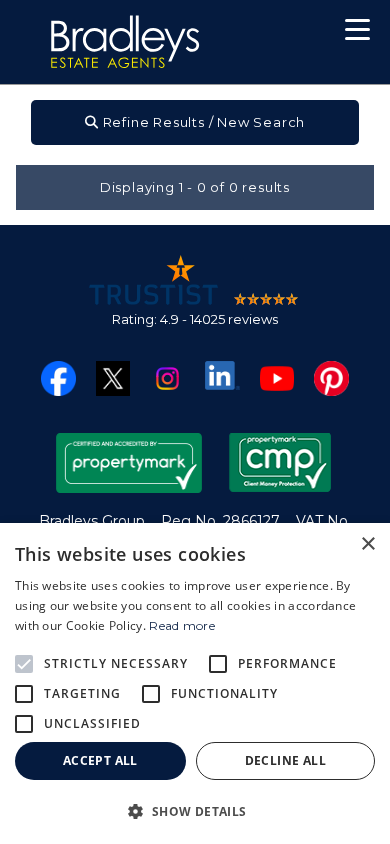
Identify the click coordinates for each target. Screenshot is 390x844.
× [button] (367, 544)
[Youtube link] (277, 377)
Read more (182, 625)
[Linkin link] (222, 374)
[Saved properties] (292, 34)
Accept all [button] (100, 760)
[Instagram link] (167, 377)
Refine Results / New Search (202, 122)
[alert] (195, 683)
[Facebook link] (58, 377)
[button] (357, 32)
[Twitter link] (113, 377)
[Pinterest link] (331, 377)
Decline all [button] (285, 760)
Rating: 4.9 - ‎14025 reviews (195, 319)
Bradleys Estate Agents (125, 42)
